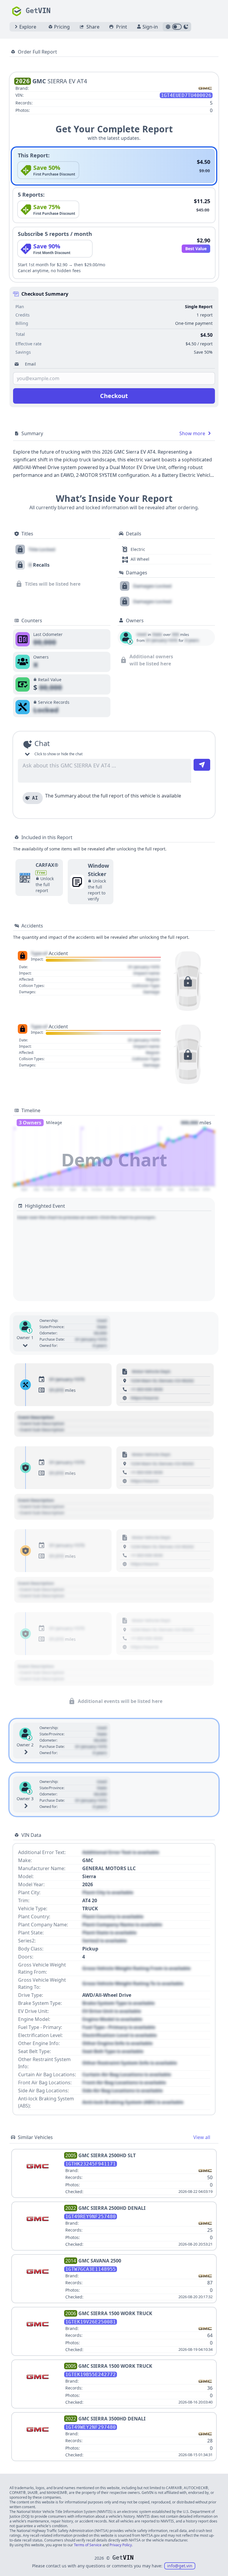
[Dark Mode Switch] (177, 27)
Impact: (37, 959)
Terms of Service (88, 2545)
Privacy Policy (121, 2545)
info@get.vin (180, 2566)
